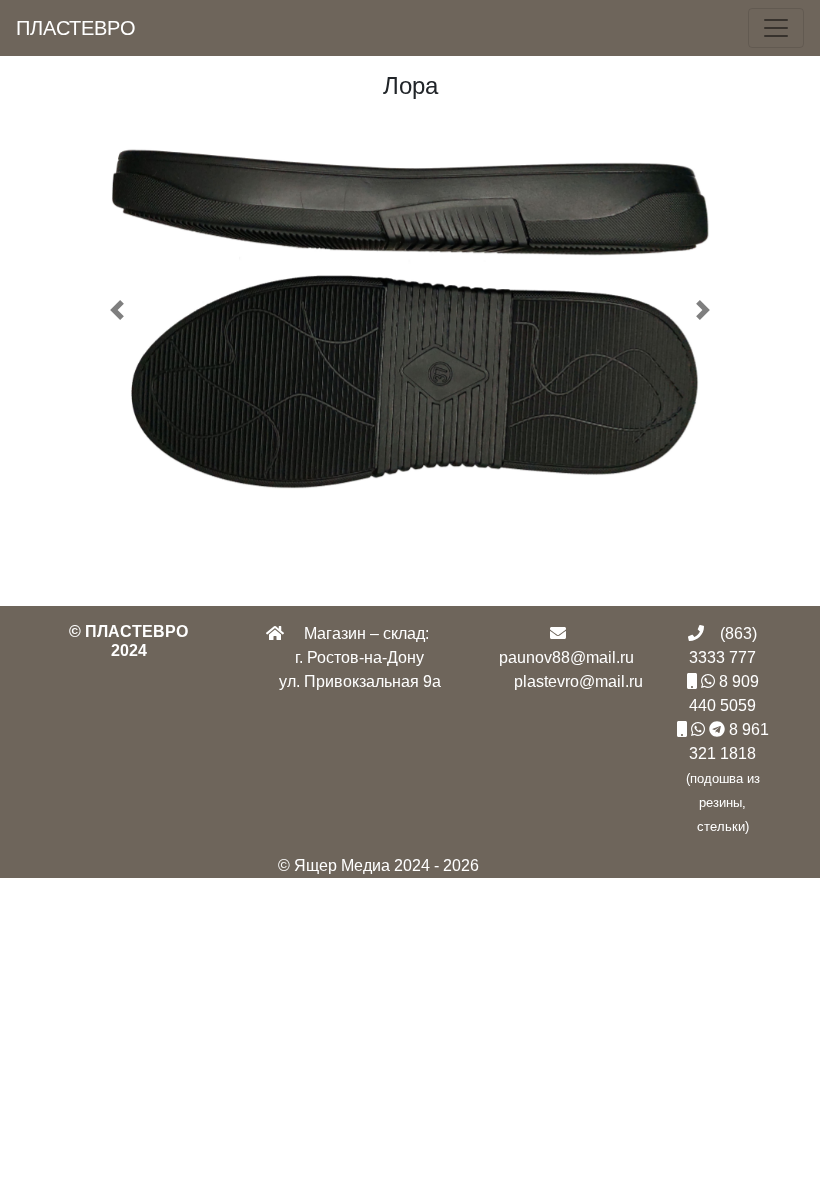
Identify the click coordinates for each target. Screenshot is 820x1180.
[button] (117, 309)
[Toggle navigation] (776, 28)
